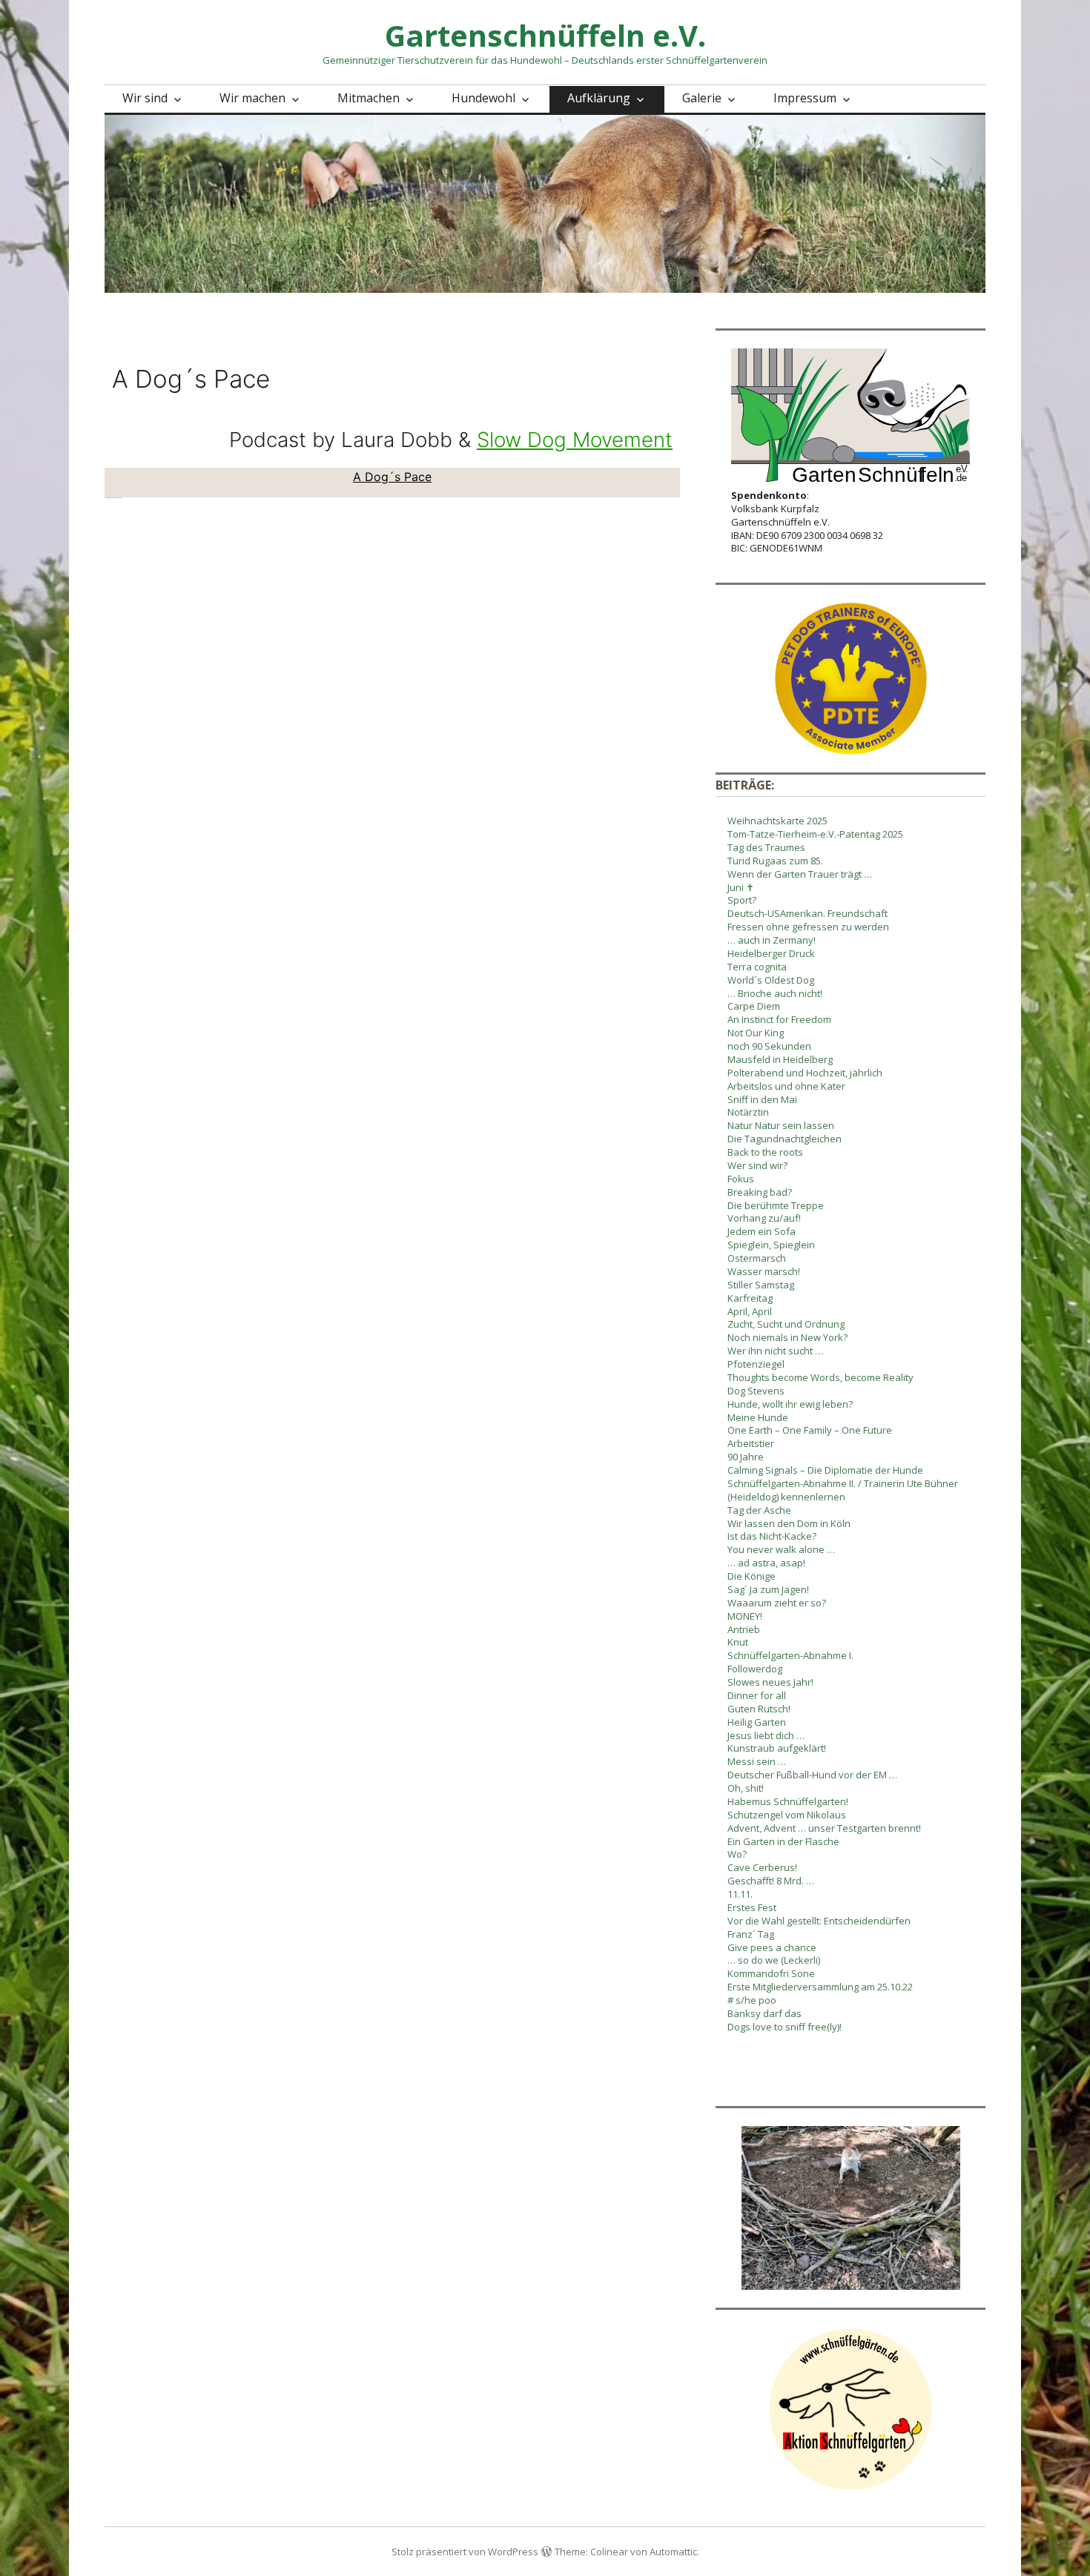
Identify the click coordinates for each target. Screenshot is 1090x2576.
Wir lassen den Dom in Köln (789, 1523)
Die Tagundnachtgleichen (785, 1139)
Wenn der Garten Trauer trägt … (800, 874)
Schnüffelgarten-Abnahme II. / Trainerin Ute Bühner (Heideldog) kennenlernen (843, 1490)
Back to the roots (765, 1152)
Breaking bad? (760, 1192)
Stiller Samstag (761, 1285)
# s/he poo (752, 2000)
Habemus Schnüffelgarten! (788, 1801)
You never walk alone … (781, 1549)
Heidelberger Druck (771, 953)
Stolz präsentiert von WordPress (465, 2552)
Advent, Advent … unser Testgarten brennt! (824, 1828)
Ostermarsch (757, 1258)
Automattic (673, 2552)
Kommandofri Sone (771, 1973)
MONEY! (745, 1616)
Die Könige (752, 1576)
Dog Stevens (756, 1391)
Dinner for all (757, 1695)
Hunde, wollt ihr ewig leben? (790, 1404)
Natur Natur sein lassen (781, 1125)
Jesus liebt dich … (766, 1735)
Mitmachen (369, 98)
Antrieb (744, 1629)
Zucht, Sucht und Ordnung (786, 1324)
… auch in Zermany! (772, 940)
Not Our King (756, 1033)
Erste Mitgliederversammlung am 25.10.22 (820, 1987)
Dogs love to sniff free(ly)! (785, 2027)
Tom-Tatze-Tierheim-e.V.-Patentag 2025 (815, 834)
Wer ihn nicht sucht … (775, 1351)
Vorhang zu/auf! (764, 1218)
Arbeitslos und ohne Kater (786, 1086)
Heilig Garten (757, 1722)
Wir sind (145, 98)
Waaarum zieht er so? (777, 1603)
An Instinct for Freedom (779, 1019)
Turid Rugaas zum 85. (775, 861)
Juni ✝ (741, 887)
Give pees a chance (772, 1947)
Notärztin (748, 1112)
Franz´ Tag (751, 1934)
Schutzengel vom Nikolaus (787, 1815)
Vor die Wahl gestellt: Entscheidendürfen (819, 1921)
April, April (750, 1311)
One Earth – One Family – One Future (810, 1430)
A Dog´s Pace (392, 477)
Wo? (737, 1854)
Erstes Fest (752, 1907)
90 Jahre (746, 1457)
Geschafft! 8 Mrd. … (771, 1881)
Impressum (805, 98)
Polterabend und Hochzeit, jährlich (805, 1073)
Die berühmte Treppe (776, 1205)
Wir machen (252, 98)
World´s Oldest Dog (771, 980)
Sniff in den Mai (762, 1099)
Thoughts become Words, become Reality (820, 1377)
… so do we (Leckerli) (774, 1960)
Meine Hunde (758, 1417)
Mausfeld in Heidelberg (780, 1059)
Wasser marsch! (764, 1271)
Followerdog (755, 1669)
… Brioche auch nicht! (775, 993)
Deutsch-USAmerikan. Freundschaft (807, 913)
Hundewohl (483, 98)
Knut (738, 1642)
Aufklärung (599, 98)
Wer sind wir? (757, 1165)
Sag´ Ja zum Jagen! (768, 1589)
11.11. (740, 1894)
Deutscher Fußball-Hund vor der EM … (812, 1775)
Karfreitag (750, 1298)
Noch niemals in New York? (787, 1337)
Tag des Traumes (766, 847)
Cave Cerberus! (762, 1867)
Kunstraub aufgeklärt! (777, 1748)
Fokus (741, 1179)
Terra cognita (757, 967)
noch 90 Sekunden (769, 1046)
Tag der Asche (759, 1510)
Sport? (742, 900)
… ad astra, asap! (766, 1563)
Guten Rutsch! (759, 1709)
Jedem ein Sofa (762, 1231)
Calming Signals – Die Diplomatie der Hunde (825, 1470)
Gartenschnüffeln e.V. (545, 35)
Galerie (702, 98)
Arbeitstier (751, 1443)
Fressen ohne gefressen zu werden (808, 927)
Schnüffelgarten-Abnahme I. (790, 1655)
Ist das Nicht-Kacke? (772, 1536)
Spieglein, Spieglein (771, 1245)
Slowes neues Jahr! (770, 1682)
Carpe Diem (754, 1006)
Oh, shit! (746, 1788)
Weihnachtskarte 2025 (777, 821)
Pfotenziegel (756, 1364)
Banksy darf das (764, 2013)
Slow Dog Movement (575, 440)
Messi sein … (757, 1761)
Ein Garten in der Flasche (783, 1841)
